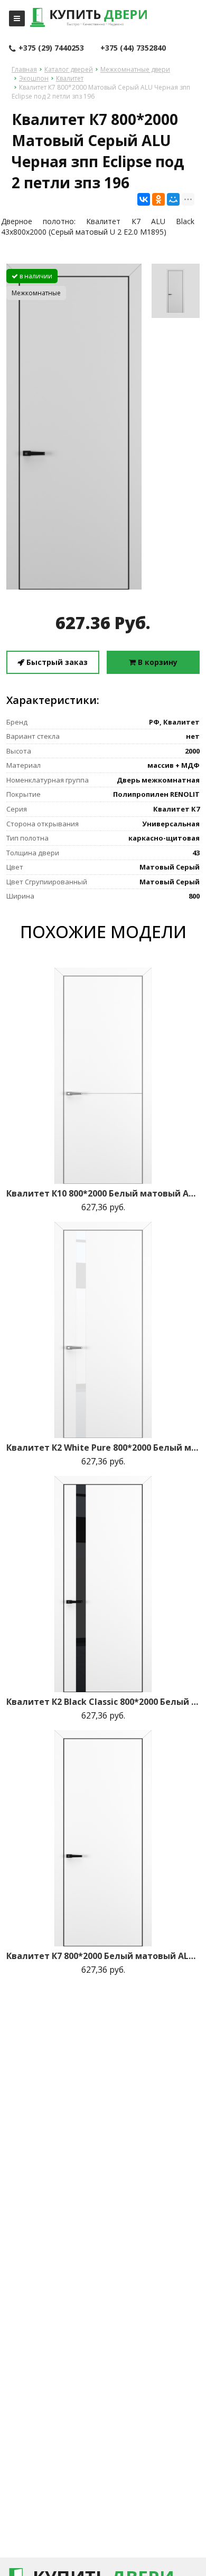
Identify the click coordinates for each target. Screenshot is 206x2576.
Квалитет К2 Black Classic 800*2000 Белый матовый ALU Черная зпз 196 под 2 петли (103, 1702)
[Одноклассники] (158, 199)
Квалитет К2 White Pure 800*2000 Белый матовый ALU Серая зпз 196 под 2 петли (103, 1448)
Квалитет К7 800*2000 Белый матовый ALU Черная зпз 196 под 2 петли (103, 1956)
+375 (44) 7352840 (133, 48)
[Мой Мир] (173, 199)
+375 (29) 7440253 (51, 48)
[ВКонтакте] (144, 199)
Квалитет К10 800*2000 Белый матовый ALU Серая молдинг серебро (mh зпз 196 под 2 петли (103, 1193)
